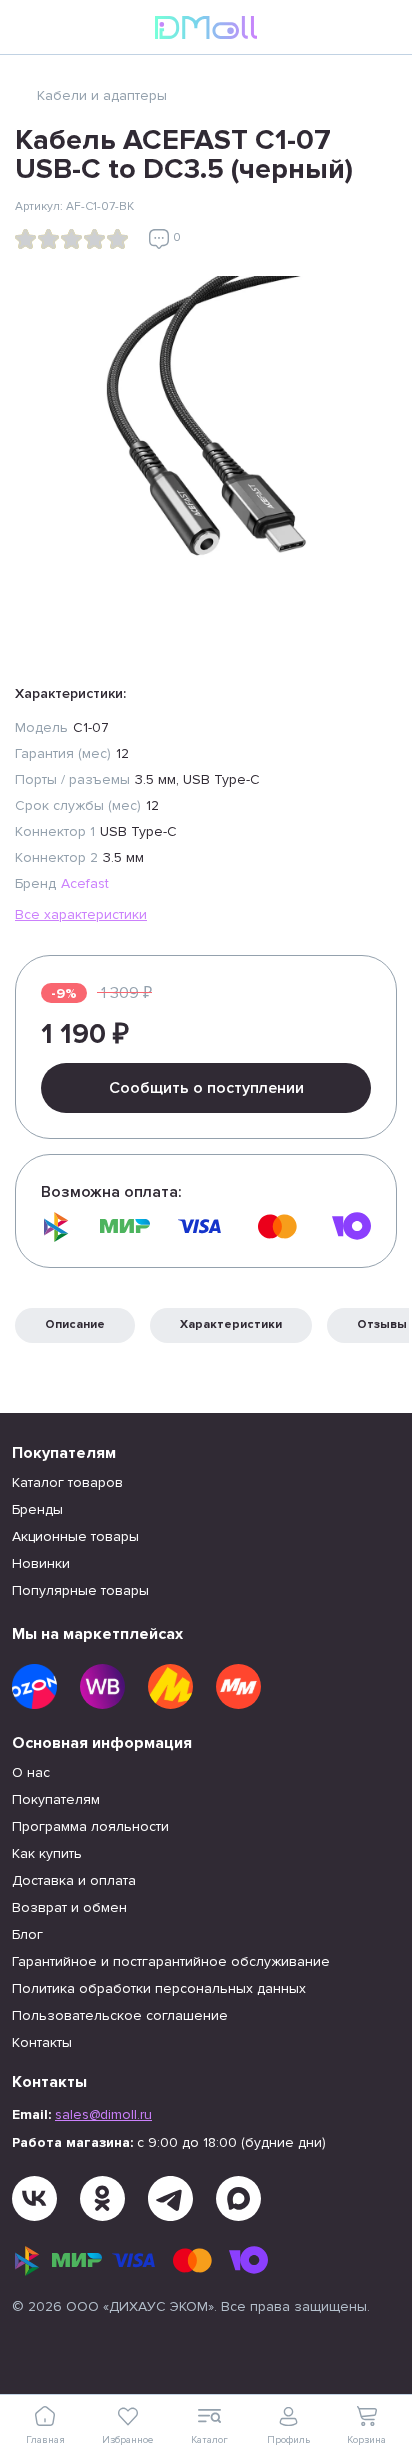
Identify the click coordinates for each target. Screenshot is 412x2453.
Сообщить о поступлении (206, 1088)
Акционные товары (75, 1536)
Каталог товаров (67, 1482)
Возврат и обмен (69, 1907)
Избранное (127, 2440)
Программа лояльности (90, 1826)
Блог (27, 1934)
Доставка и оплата (74, 1880)
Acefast (85, 883)
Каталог (209, 2440)
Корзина (366, 2440)
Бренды (37, 1509)
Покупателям (56, 1799)
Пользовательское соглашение (120, 2015)
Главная (45, 2440)
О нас (31, 1772)
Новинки (41, 1563)
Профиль (288, 2440)
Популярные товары (80, 1590)
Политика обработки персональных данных (159, 1988)
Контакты (42, 2042)
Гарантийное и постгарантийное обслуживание (171, 1961)
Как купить (47, 1853)
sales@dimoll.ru (103, 2114)
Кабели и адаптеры (102, 95)
